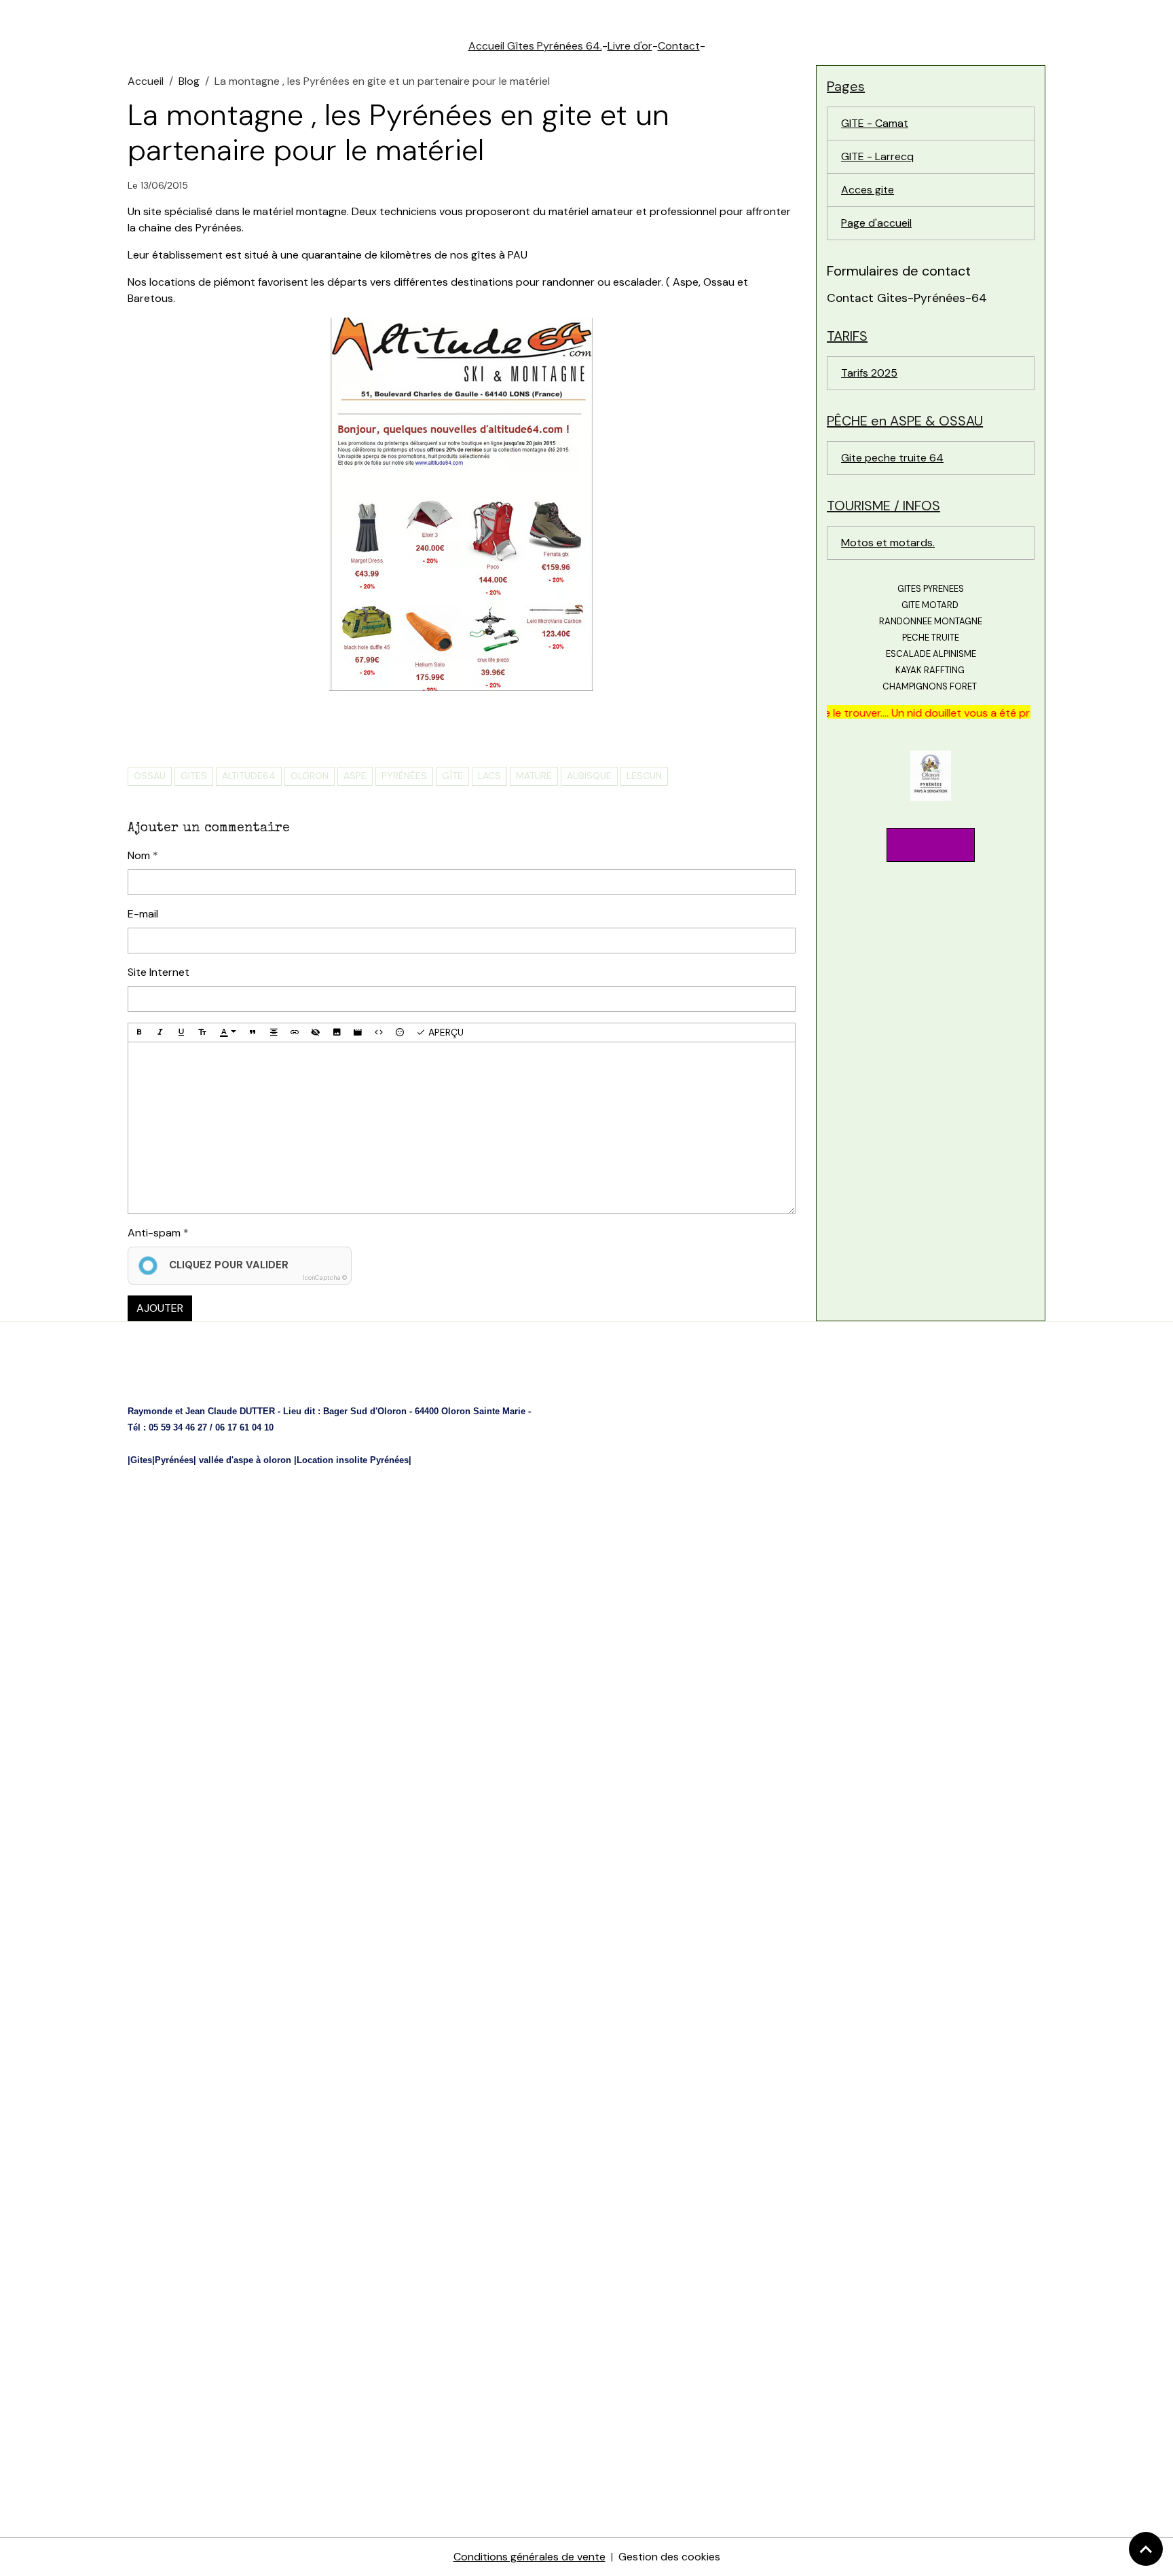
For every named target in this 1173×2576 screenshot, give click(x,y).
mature (534, 776)
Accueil (146, 81)
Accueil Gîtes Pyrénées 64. (535, 46)
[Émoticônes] (400, 1033)
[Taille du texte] (202, 1033)
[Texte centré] (274, 1033)
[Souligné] (181, 1033)
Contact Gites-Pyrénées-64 (907, 298)
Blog (189, 81)
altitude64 (249, 776)
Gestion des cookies (669, 2557)
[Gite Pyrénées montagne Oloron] (931, 775)
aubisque (589, 776)
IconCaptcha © (325, 1278)
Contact (679, 46)
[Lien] (295, 1033)
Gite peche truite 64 (892, 458)
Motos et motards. (888, 543)
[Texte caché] (316, 1033)
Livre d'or (630, 46)
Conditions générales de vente (529, 2557)
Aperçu (445, 1032)
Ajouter (160, 1308)
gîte (452, 776)
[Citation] (253, 1033)
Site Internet (159, 972)
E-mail (143, 914)
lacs (489, 776)
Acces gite (868, 190)
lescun (644, 776)
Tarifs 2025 (869, 373)
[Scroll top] (1146, 2549)
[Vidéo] (358, 1033)
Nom (139, 855)
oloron (310, 776)
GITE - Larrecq (877, 156)
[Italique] (160, 1033)
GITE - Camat (875, 123)
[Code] (379, 1033)
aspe (355, 776)
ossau (150, 776)
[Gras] (139, 1033)
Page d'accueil (876, 223)
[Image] (337, 1033)
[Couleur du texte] (228, 1033)
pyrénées (404, 776)
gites (194, 776)
